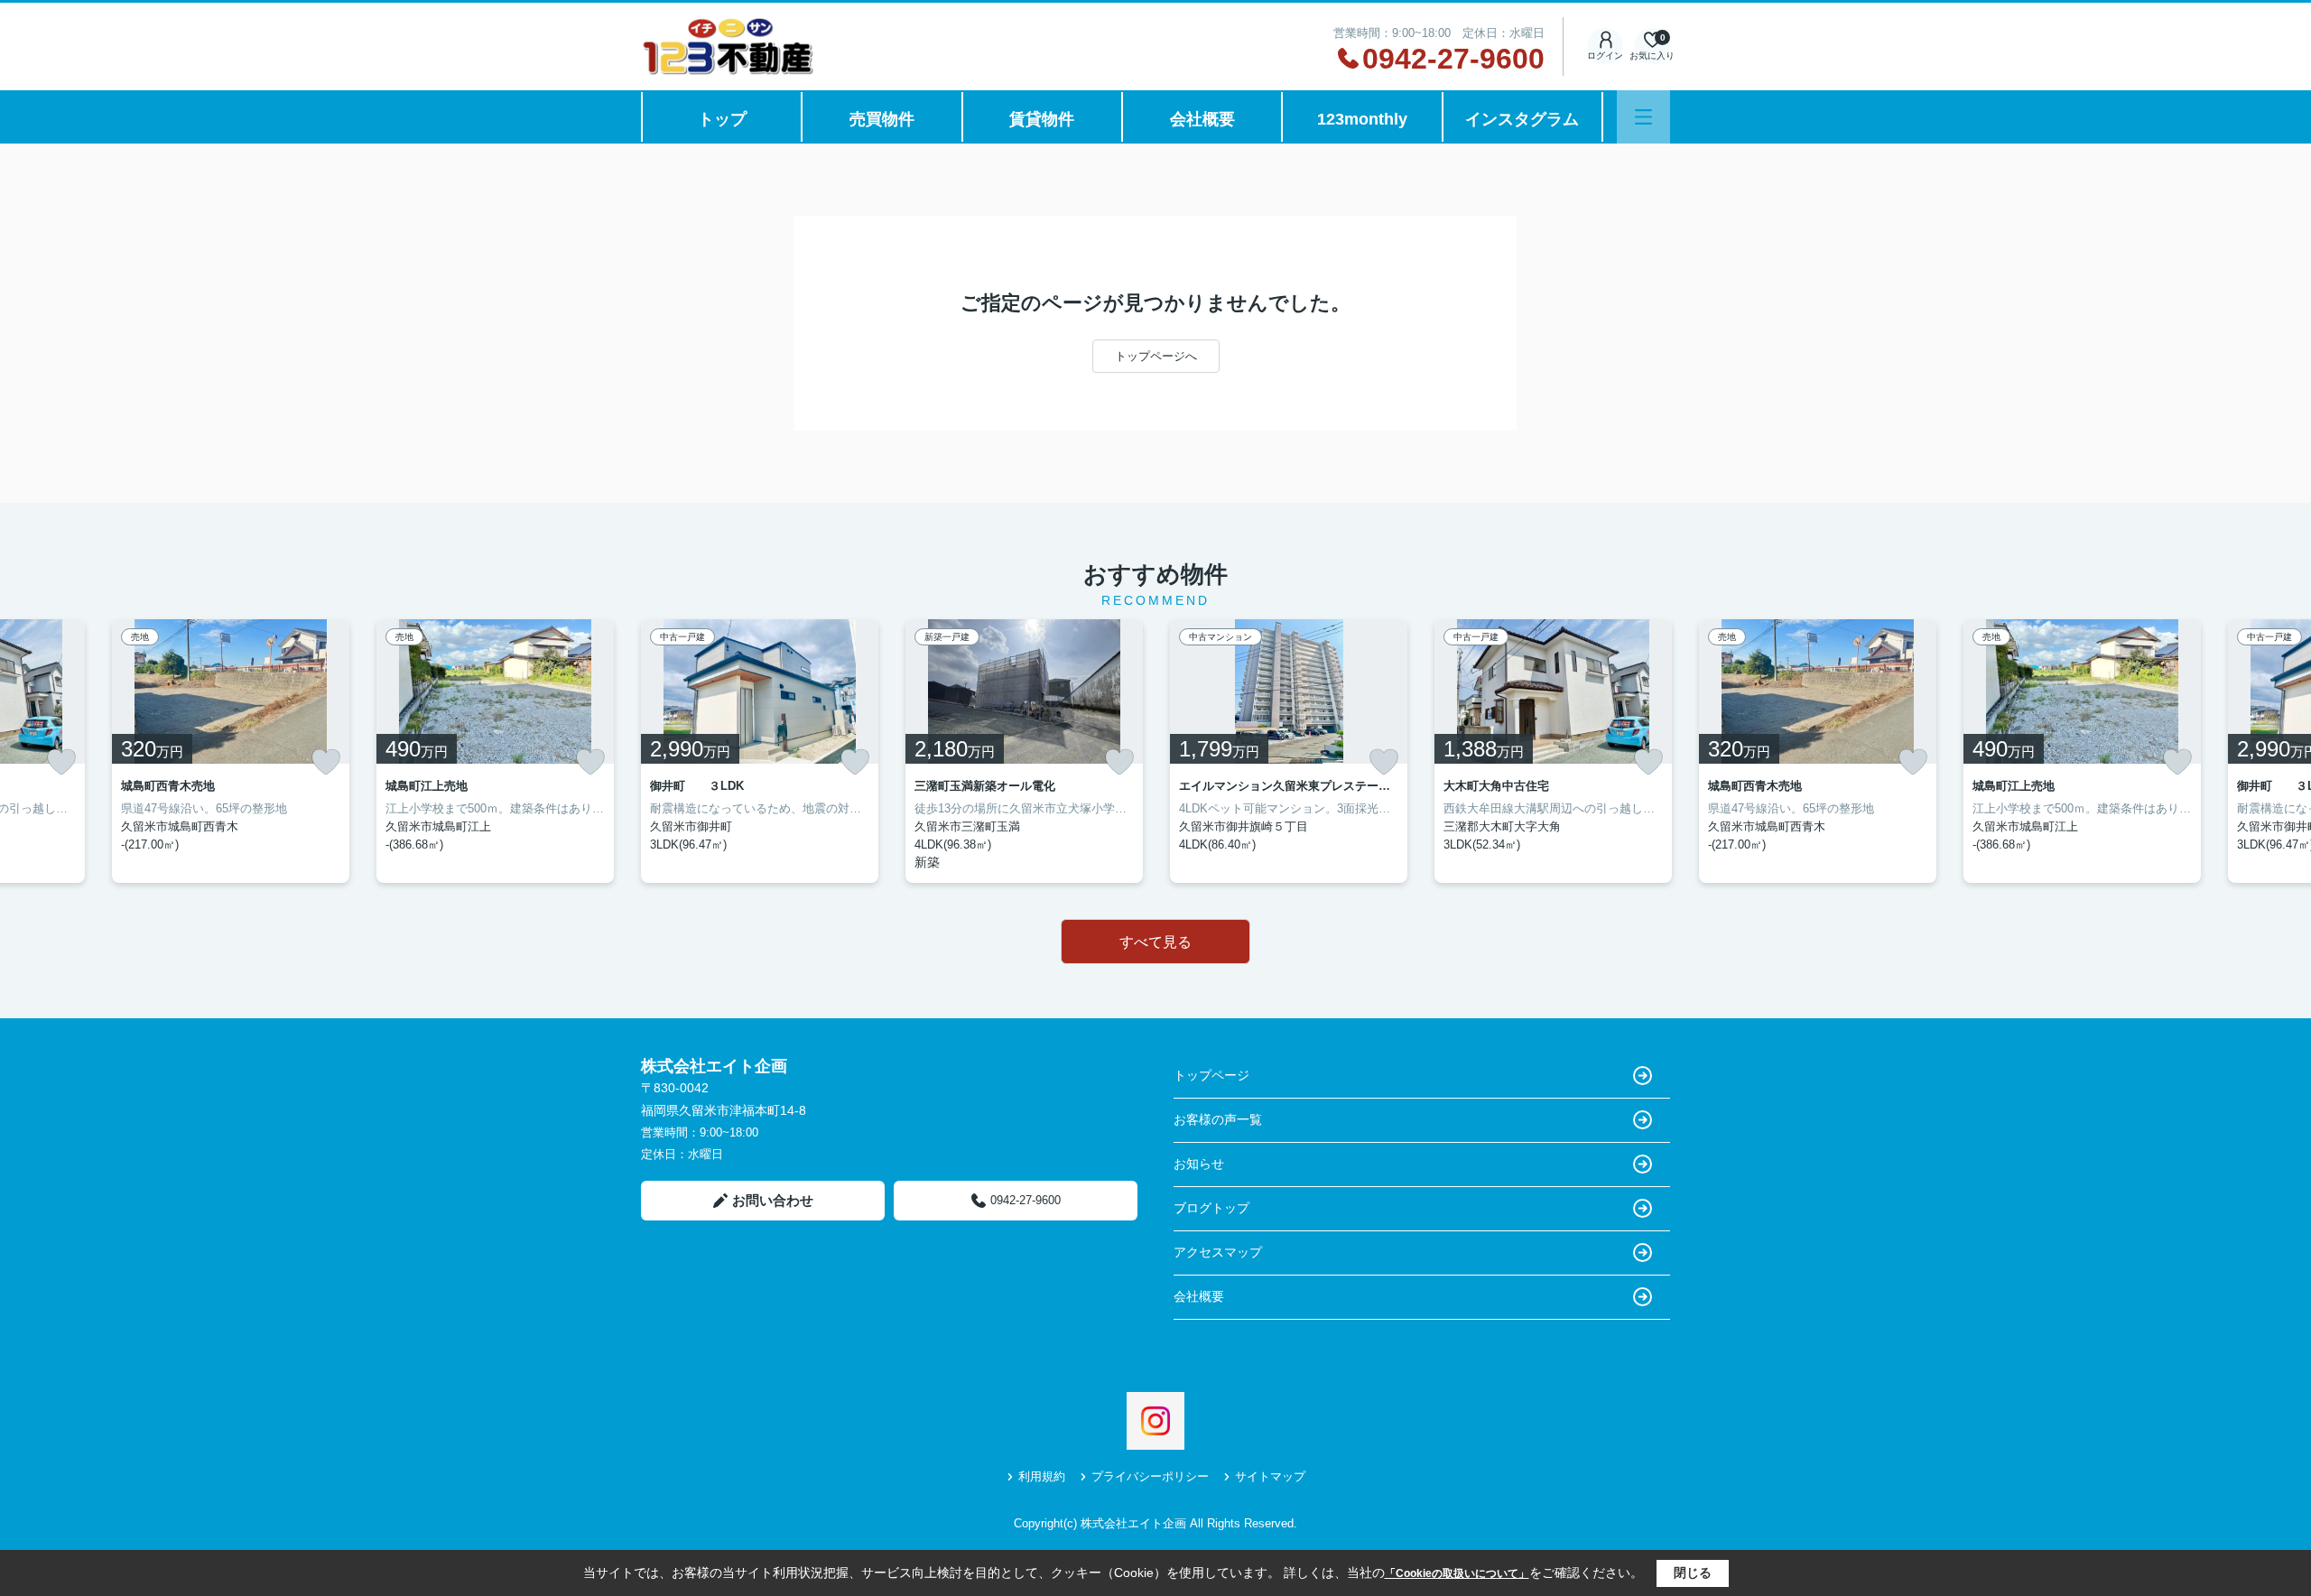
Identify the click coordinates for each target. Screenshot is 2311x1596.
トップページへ (1156, 356)
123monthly (1362, 119)
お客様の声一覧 (1218, 1119)
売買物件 (882, 119)
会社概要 (1202, 119)
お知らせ (1199, 1164)
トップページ (1211, 1075)
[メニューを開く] (1643, 117)
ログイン (1605, 56)
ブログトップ (1211, 1208)
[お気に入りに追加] (61, 762)
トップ (722, 119)
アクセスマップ (1218, 1252)
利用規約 (1042, 1476)
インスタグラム (1522, 119)
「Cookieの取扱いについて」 (1457, 1573)
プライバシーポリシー (1150, 1476)
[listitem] (760, 751)
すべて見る (1155, 942)
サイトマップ (1270, 1476)
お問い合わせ (773, 1200)
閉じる (1693, 1573)
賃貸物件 (1042, 119)
